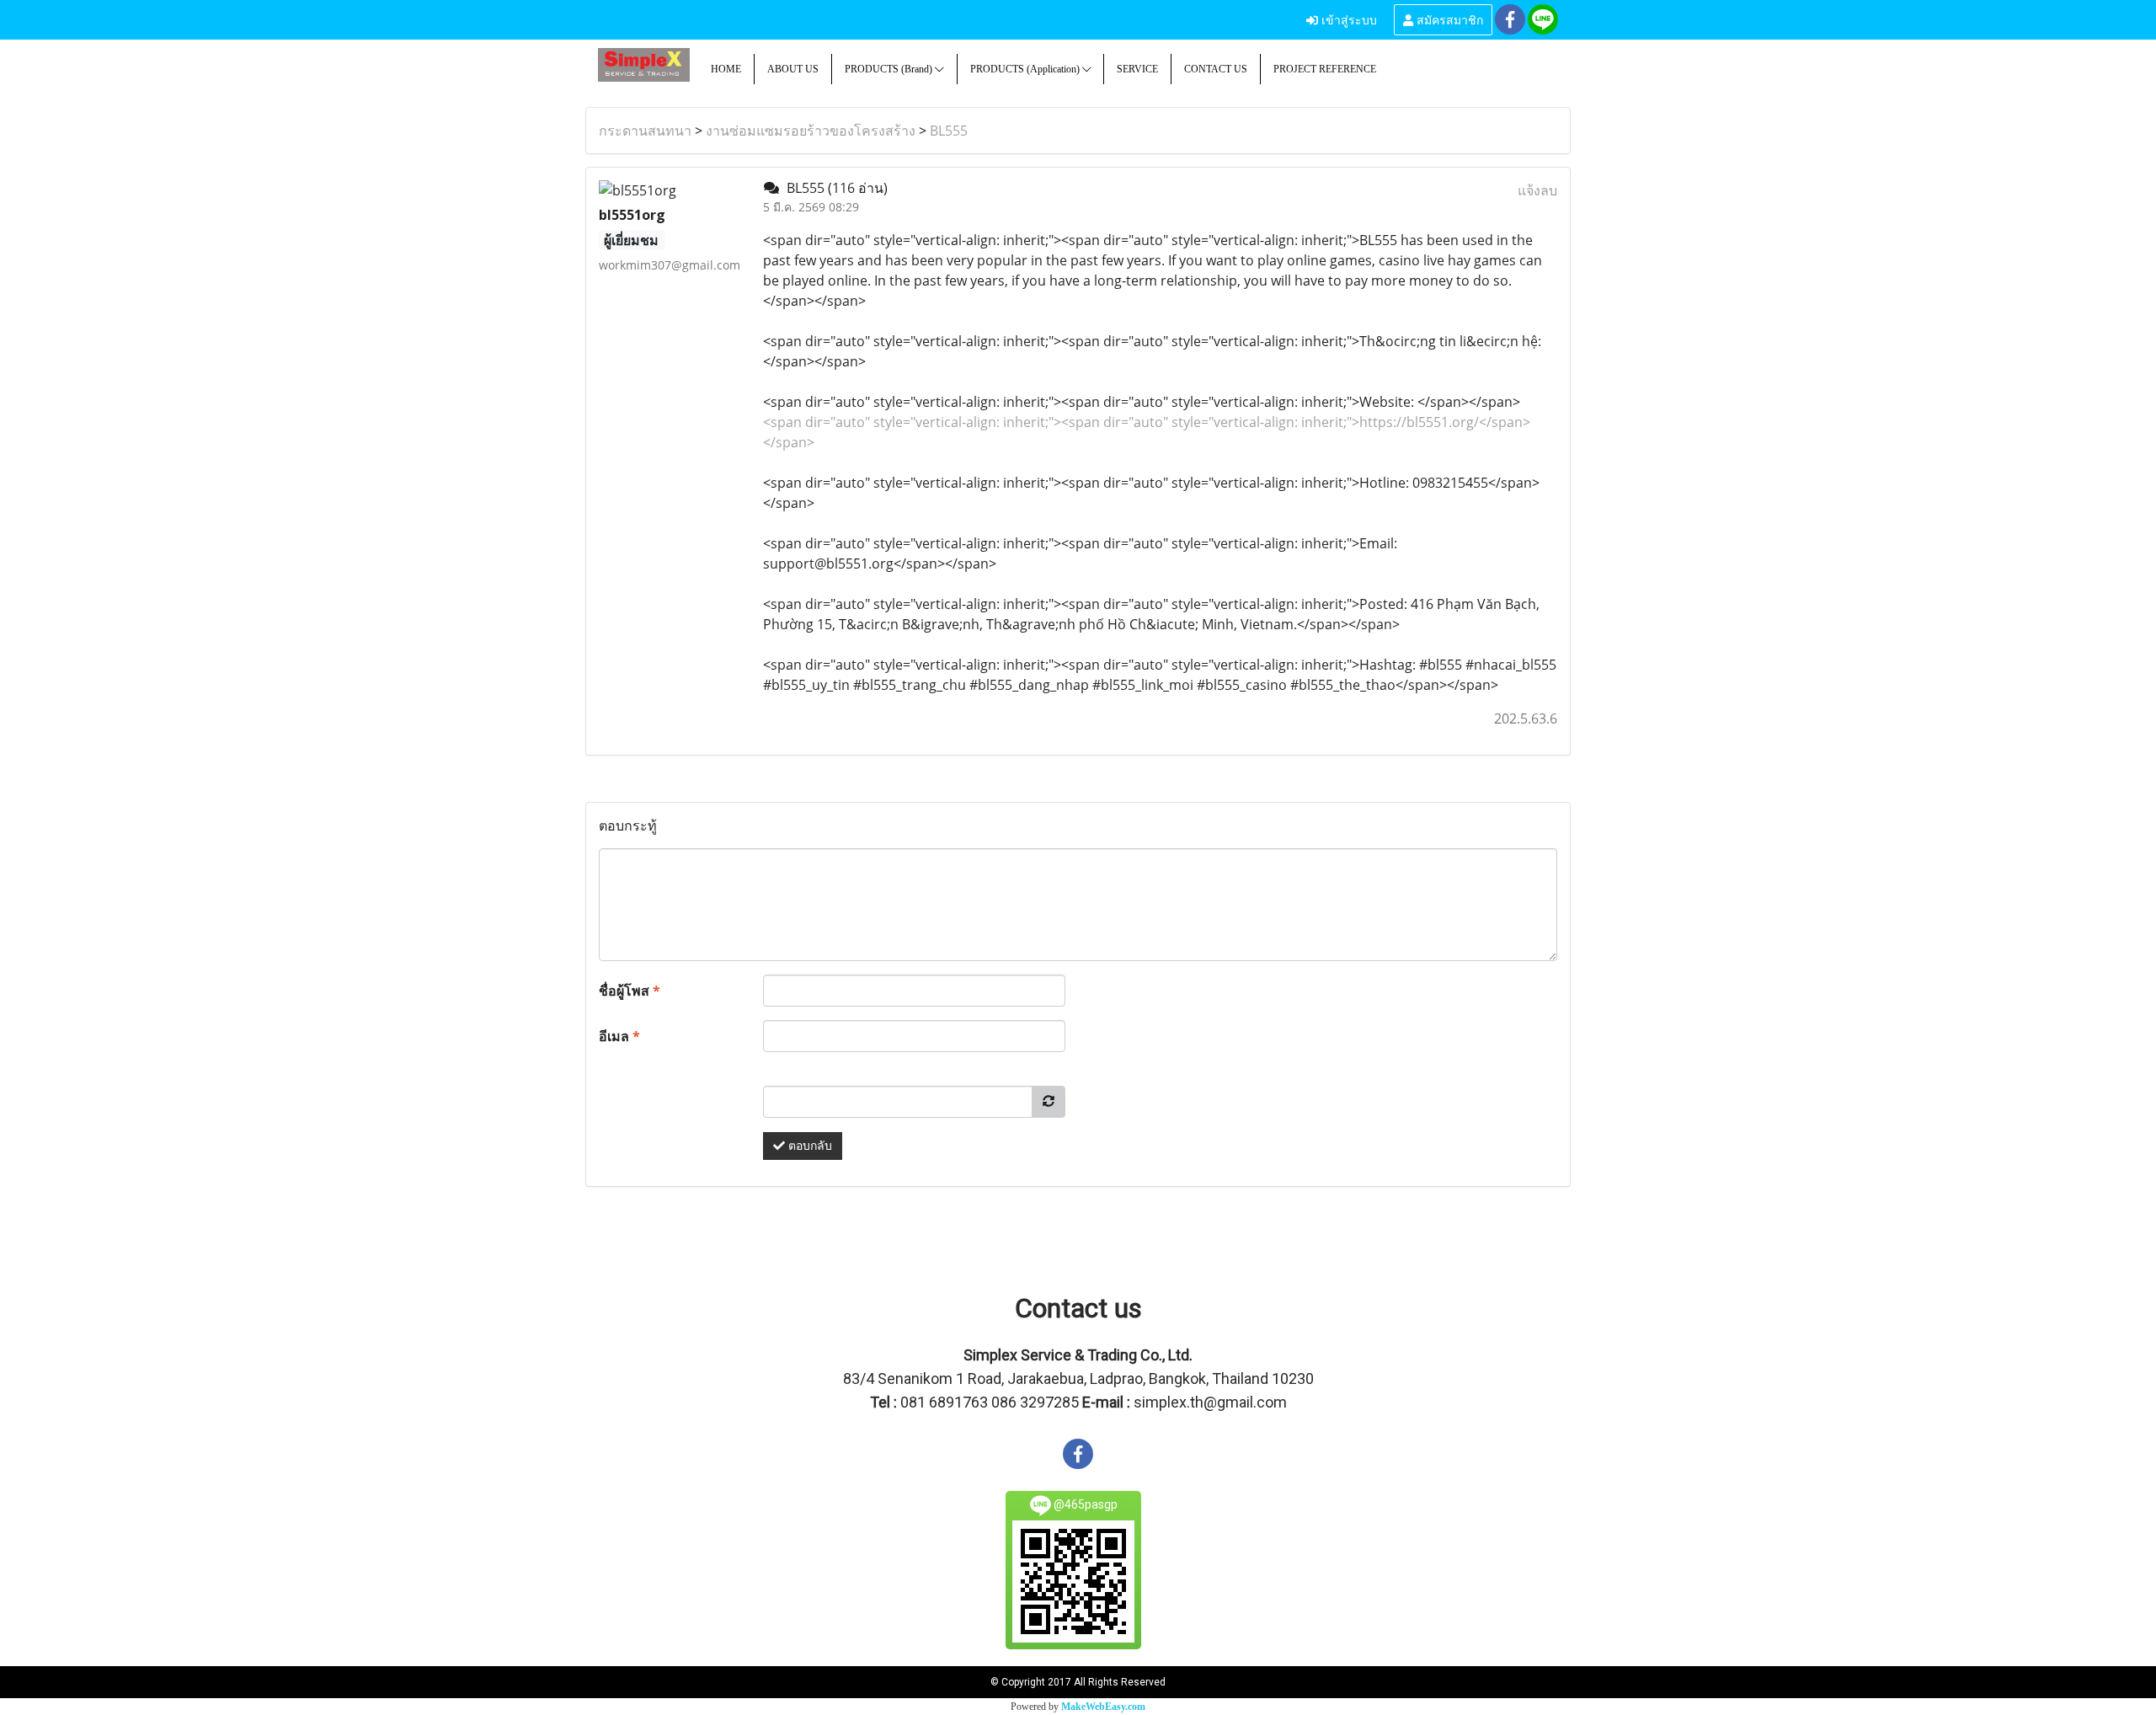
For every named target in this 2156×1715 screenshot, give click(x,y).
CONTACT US (1216, 69)
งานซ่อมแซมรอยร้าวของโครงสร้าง (811, 131)
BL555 (949, 131)
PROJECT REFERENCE (1325, 69)
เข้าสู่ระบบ (1347, 19)
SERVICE (1137, 69)
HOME (726, 69)
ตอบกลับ (808, 1146)
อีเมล (619, 1036)
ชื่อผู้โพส (630, 991)
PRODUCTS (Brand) (890, 69)
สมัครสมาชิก (1448, 19)
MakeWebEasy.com (1103, 1707)
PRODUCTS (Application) (1026, 69)
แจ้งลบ (1537, 190)
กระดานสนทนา (645, 131)
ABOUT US (793, 69)
